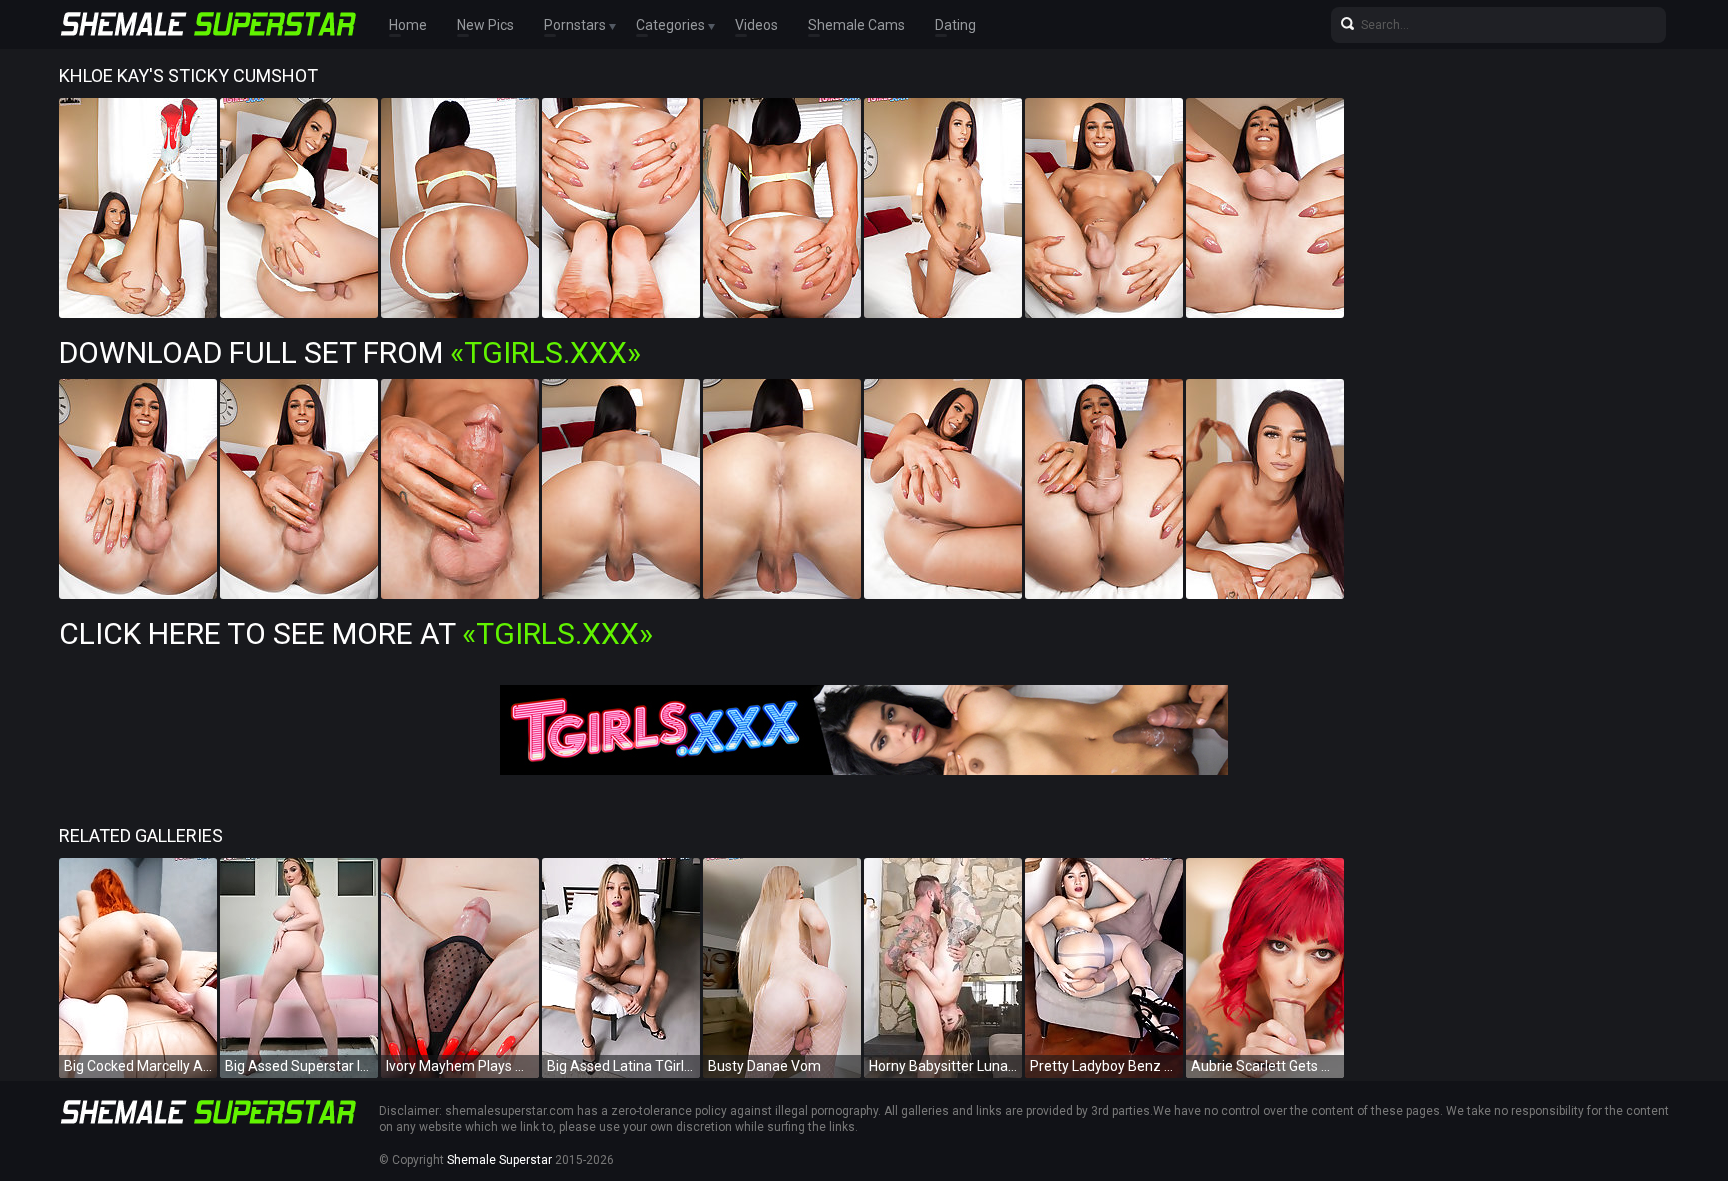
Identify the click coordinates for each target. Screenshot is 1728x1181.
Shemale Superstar (499, 1160)
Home (408, 25)
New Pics (485, 25)
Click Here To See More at (356, 633)
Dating (955, 25)
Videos (756, 25)
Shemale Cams (856, 25)
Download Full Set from (350, 352)
